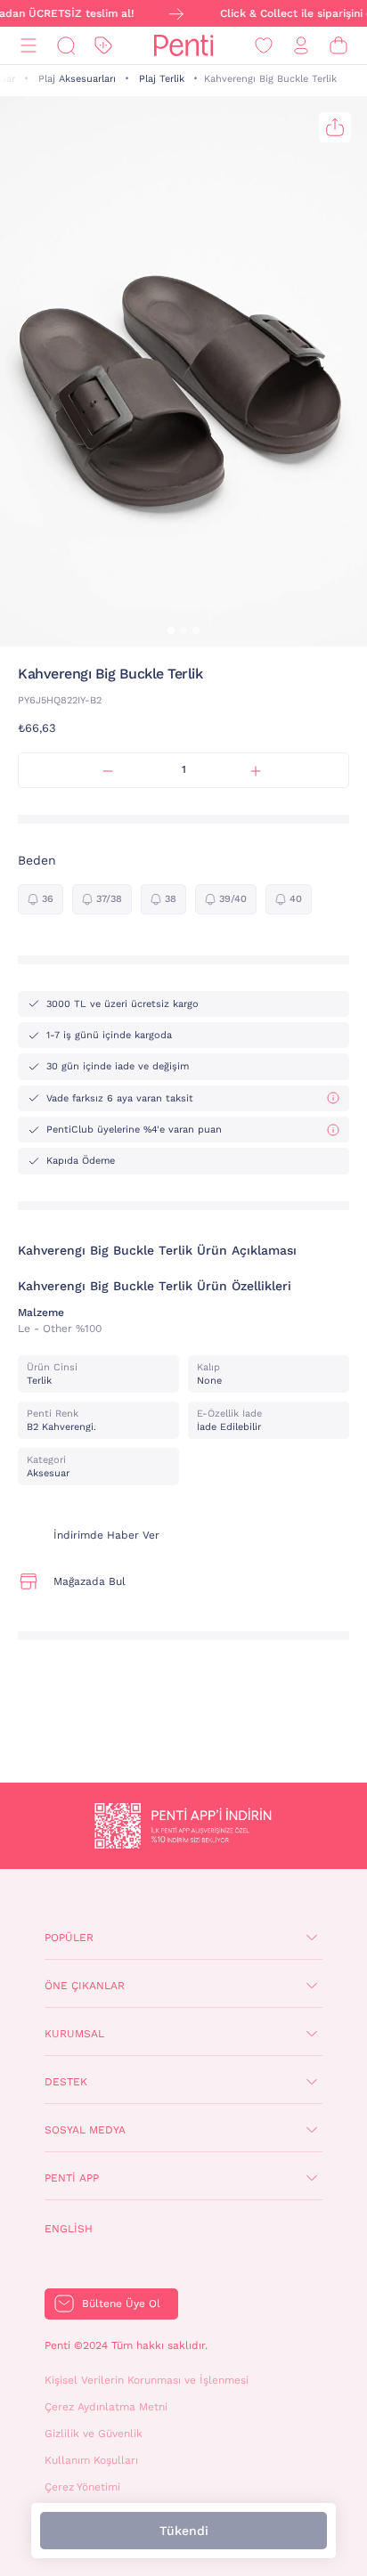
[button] (171, 630)
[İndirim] (103, 46)
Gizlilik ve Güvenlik (94, 2434)
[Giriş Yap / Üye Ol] (301, 46)
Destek (66, 2082)
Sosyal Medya (85, 2130)
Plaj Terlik (162, 79)
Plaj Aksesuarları (77, 79)
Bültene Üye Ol (121, 2304)
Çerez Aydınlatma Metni (106, 2407)
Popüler (69, 1938)
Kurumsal (74, 2034)
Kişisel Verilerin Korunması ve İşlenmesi (147, 2380)
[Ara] (66, 46)
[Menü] (29, 46)
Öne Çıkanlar (85, 1986)
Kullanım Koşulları (91, 2460)
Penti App (72, 2178)
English (69, 2229)
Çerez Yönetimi (82, 2487)
